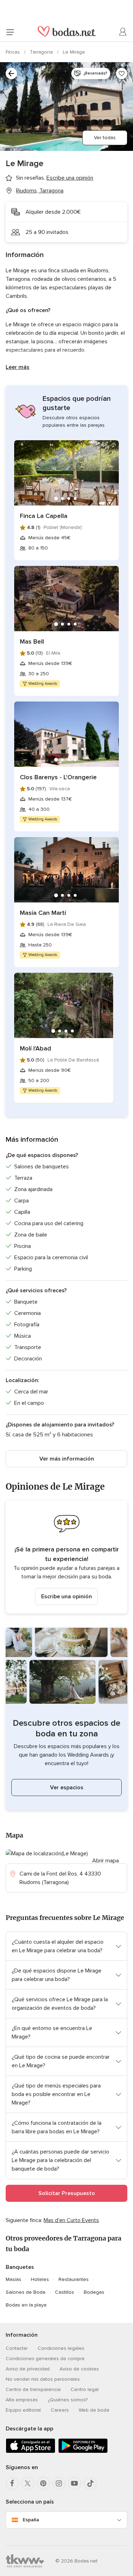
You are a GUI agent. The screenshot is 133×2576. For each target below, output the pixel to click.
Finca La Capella (44, 516)
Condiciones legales (61, 2348)
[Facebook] (12, 2483)
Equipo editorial (23, 2410)
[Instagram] (59, 2483)
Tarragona (42, 52)
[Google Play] (83, 2452)
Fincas (13, 52)
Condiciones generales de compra (45, 2359)
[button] (66, 1557)
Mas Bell (32, 642)
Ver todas (105, 138)
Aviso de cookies (79, 2369)
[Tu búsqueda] (11, 73)
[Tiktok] (90, 2483)
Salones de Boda (26, 2292)
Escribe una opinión (66, 1597)
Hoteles (40, 2279)
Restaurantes (74, 2279)
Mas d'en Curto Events (71, 2220)
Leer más (18, 367)
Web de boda (94, 2410)
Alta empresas (22, 2400)
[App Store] (31, 2452)
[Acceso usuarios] (123, 32)
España (31, 2520)
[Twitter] (28, 2483)
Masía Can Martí (43, 913)
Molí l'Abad (35, 1048)
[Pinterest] (43, 2483)
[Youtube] (74, 2483)
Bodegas (94, 2292)
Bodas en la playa (26, 2305)
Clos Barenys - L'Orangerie (58, 777)
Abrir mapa (106, 1861)
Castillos (65, 2292)
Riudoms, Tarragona (40, 191)
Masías (13, 2279)
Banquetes (20, 2267)
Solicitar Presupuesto (67, 2193)
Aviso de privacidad (28, 2369)
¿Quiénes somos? (68, 2400)
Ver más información (67, 1459)
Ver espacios (67, 1788)
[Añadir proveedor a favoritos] (122, 73)
